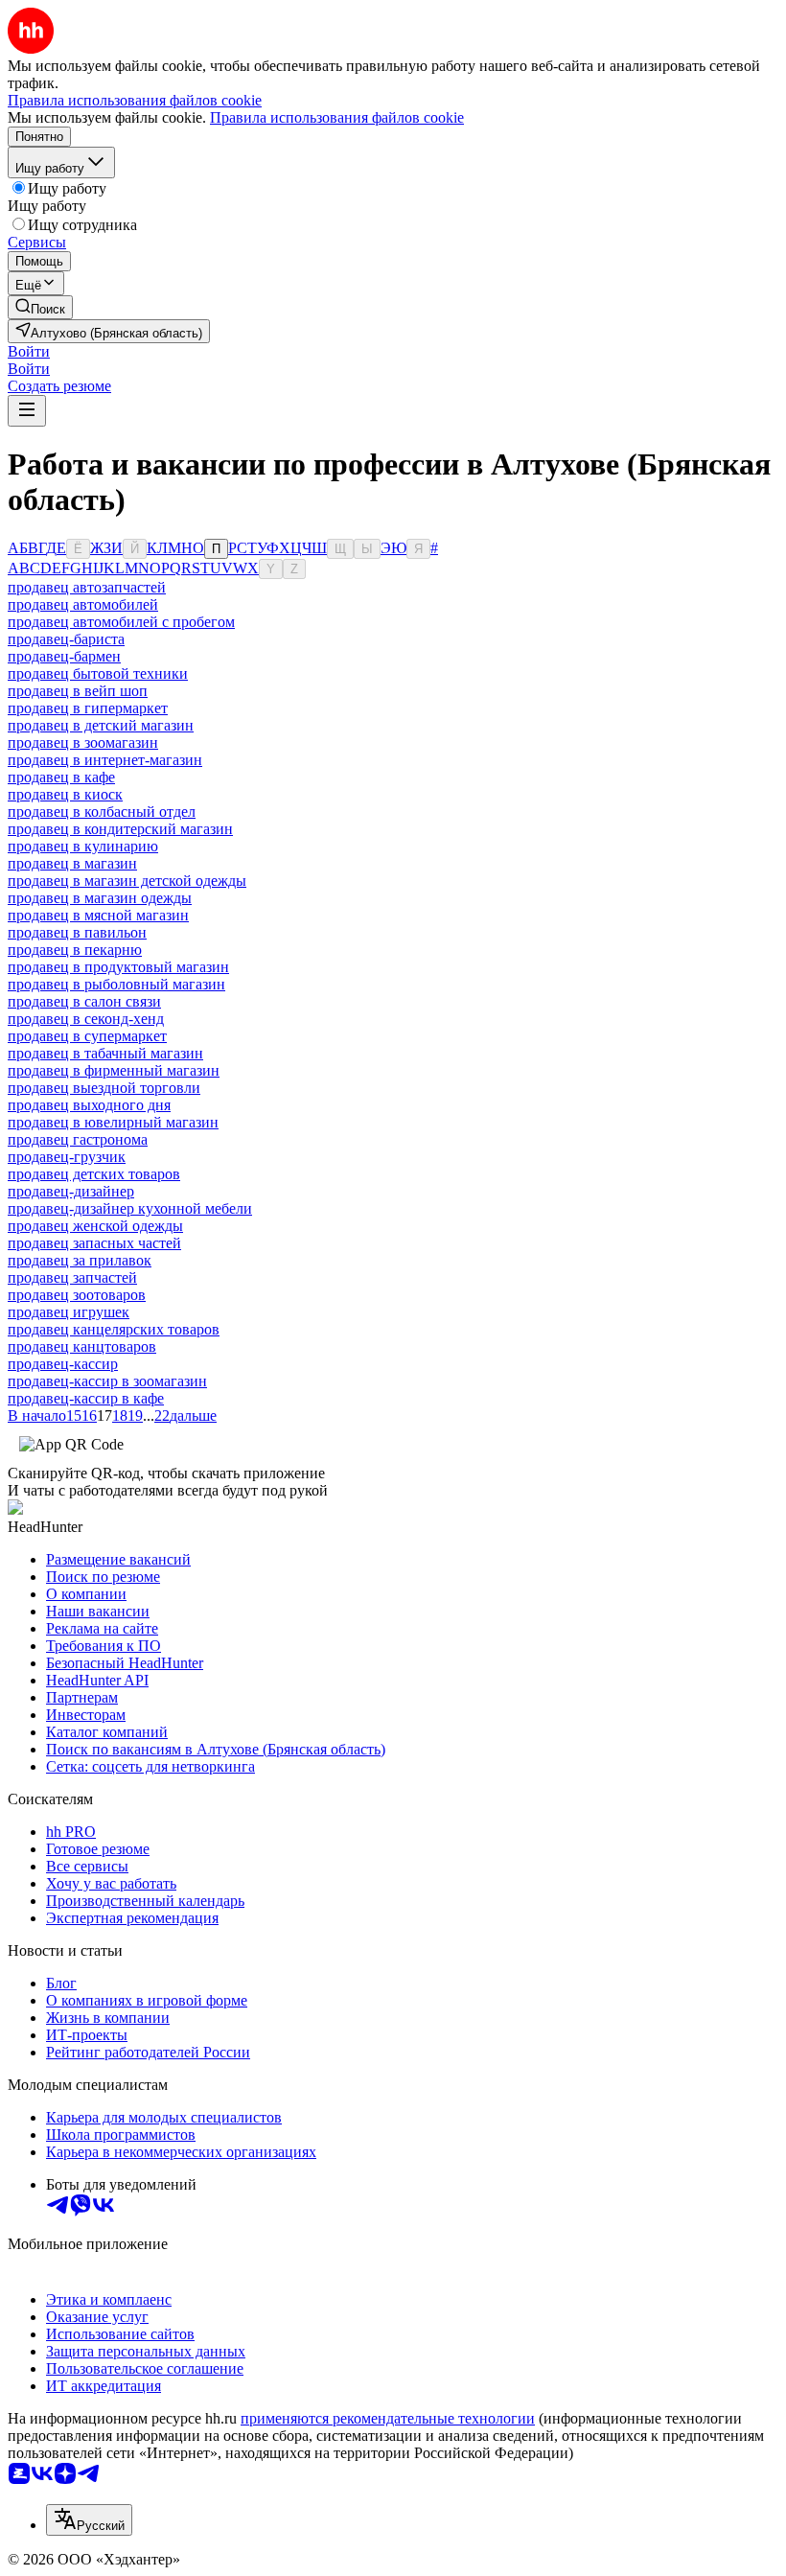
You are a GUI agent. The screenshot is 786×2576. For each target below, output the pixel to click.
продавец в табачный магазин (105, 1053)
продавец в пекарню (75, 950)
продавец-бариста (66, 639)
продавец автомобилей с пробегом (121, 622)
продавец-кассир (63, 1364)
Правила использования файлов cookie (337, 117)
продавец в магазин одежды (100, 898)
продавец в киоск (65, 794)
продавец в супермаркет (87, 1036)
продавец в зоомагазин (83, 743)
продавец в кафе (61, 777)
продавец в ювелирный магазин (113, 1122)
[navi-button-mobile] (27, 411)
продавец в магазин (72, 863)
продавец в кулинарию (83, 846)
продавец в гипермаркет (88, 708)
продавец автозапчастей (87, 587)
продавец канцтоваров (82, 1346)
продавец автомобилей (83, 604)
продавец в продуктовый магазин (118, 967)
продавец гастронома (78, 1139)
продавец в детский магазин (101, 725)
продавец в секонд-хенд (86, 1019)
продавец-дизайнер (71, 1191)
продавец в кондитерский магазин (120, 829)
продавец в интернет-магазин (105, 760)
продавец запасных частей (94, 1243)
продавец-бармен (64, 656)
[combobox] (89, 2520)
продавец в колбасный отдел (102, 812)
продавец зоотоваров (77, 1295)
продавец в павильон (77, 932)
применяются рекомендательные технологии (388, 2418)
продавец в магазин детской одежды (127, 881)
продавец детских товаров (94, 1174)
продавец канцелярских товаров (114, 1329)
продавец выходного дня (89, 1105)
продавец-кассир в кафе (86, 1398)
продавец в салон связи (84, 1001)
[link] (40, 307)
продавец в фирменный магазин (114, 1070)
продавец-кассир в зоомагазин (107, 1381)
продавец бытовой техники (98, 673)
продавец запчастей (72, 1277)
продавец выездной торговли (104, 1088)
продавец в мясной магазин (98, 915)
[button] (29, 351)
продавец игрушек (69, 1312)
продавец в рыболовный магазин (116, 984)
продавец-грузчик (67, 1157)
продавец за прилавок (80, 1260)
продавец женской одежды (95, 1226)
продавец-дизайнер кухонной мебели (130, 1208)
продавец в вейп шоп (78, 691)
